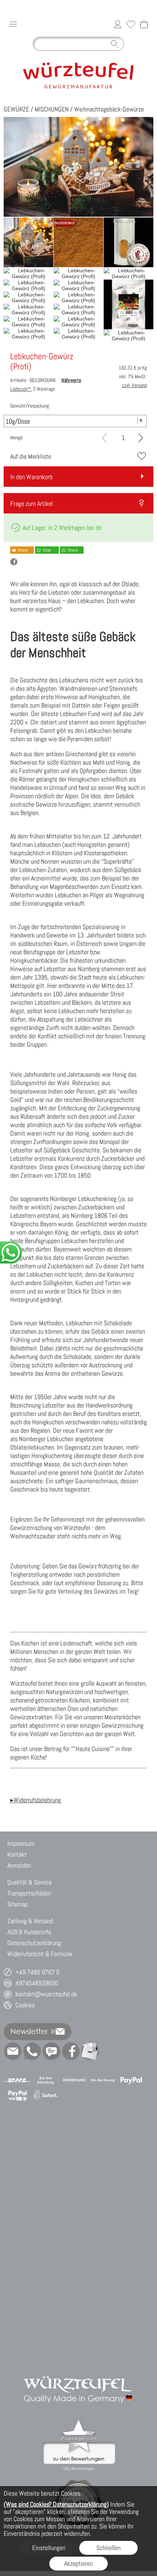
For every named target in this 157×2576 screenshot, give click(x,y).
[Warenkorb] (144, 24)
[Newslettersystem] (90, 2051)
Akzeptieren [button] (78, 2563)
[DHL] (17, 2080)
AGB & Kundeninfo (29, 1932)
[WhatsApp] (32, 2051)
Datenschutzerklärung (34, 1943)
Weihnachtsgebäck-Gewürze (109, 109)
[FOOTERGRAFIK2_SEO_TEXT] (78, 2368)
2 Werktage (32, 389)
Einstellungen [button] (49, 2548)
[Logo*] (78, 57)
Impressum (21, 1843)
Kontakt (17, 1854)
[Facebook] (71, 2051)
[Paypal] (131, 2080)
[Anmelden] (118, 24)
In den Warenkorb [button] (31, 477)
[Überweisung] (74, 2080)
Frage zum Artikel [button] (32, 503)
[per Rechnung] (103, 2080)
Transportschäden (29, 1893)
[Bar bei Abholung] (46, 2080)
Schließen (108, 2548)
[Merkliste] (131, 24)
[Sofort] (46, 2095)
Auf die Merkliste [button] (31, 456)
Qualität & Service (30, 1882)
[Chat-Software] (51, 2051)
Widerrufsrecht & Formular (40, 1954)
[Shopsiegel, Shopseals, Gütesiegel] (79, 2422)
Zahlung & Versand (30, 1921)
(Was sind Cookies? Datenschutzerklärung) (56, 2504)
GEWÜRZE (16, 109)
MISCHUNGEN (52, 109)
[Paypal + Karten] (17, 2095)
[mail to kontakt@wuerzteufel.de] (13, 2051)
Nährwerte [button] (71, 380)
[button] (13, 24)
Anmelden (19, 1865)
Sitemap (18, 1904)
